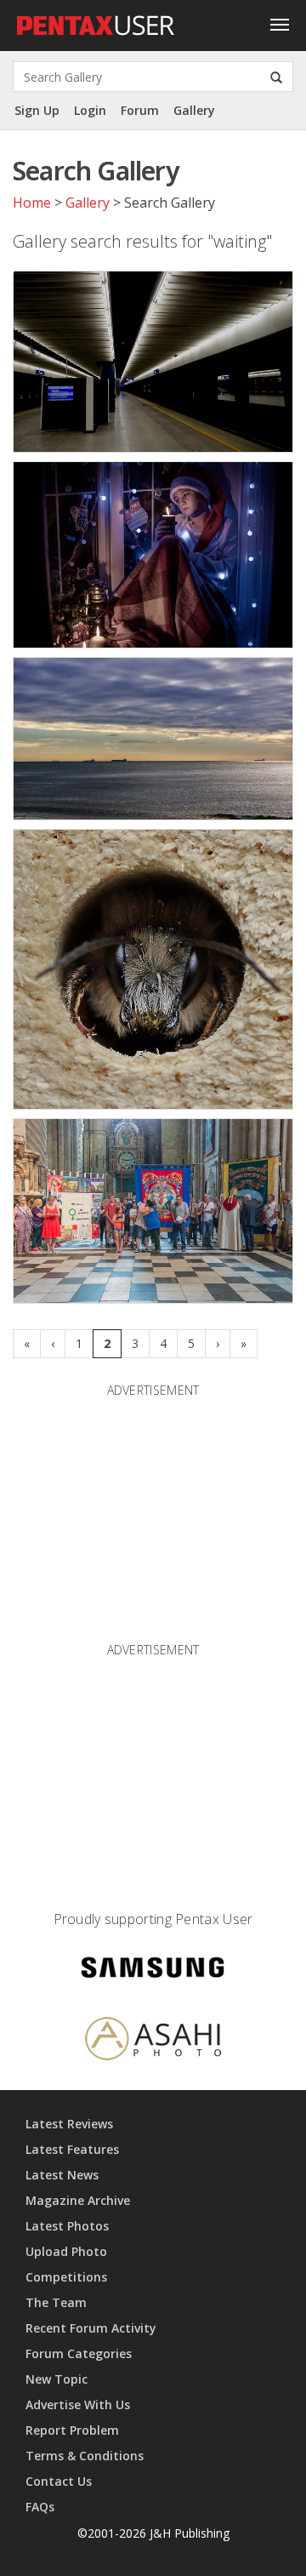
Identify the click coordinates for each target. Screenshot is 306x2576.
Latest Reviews (69, 2124)
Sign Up (37, 110)
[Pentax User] (96, 21)
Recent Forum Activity (91, 2328)
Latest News (62, 2175)
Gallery (194, 110)
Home (32, 203)
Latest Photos (67, 2226)
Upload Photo (66, 2251)
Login (90, 110)
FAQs (40, 2507)
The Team (56, 2302)
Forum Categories (79, 2353)
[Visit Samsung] (153, 1971)
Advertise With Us (78, 2405)
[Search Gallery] (276, 77)
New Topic (57, 2379)
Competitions (66, 2277)
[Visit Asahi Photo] (153, 2042)
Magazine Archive (78, 2200)
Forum (140, 110)
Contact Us (59, 2481)
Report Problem (72, 2430)
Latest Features (72, 2149)
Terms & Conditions (85, 2456)
